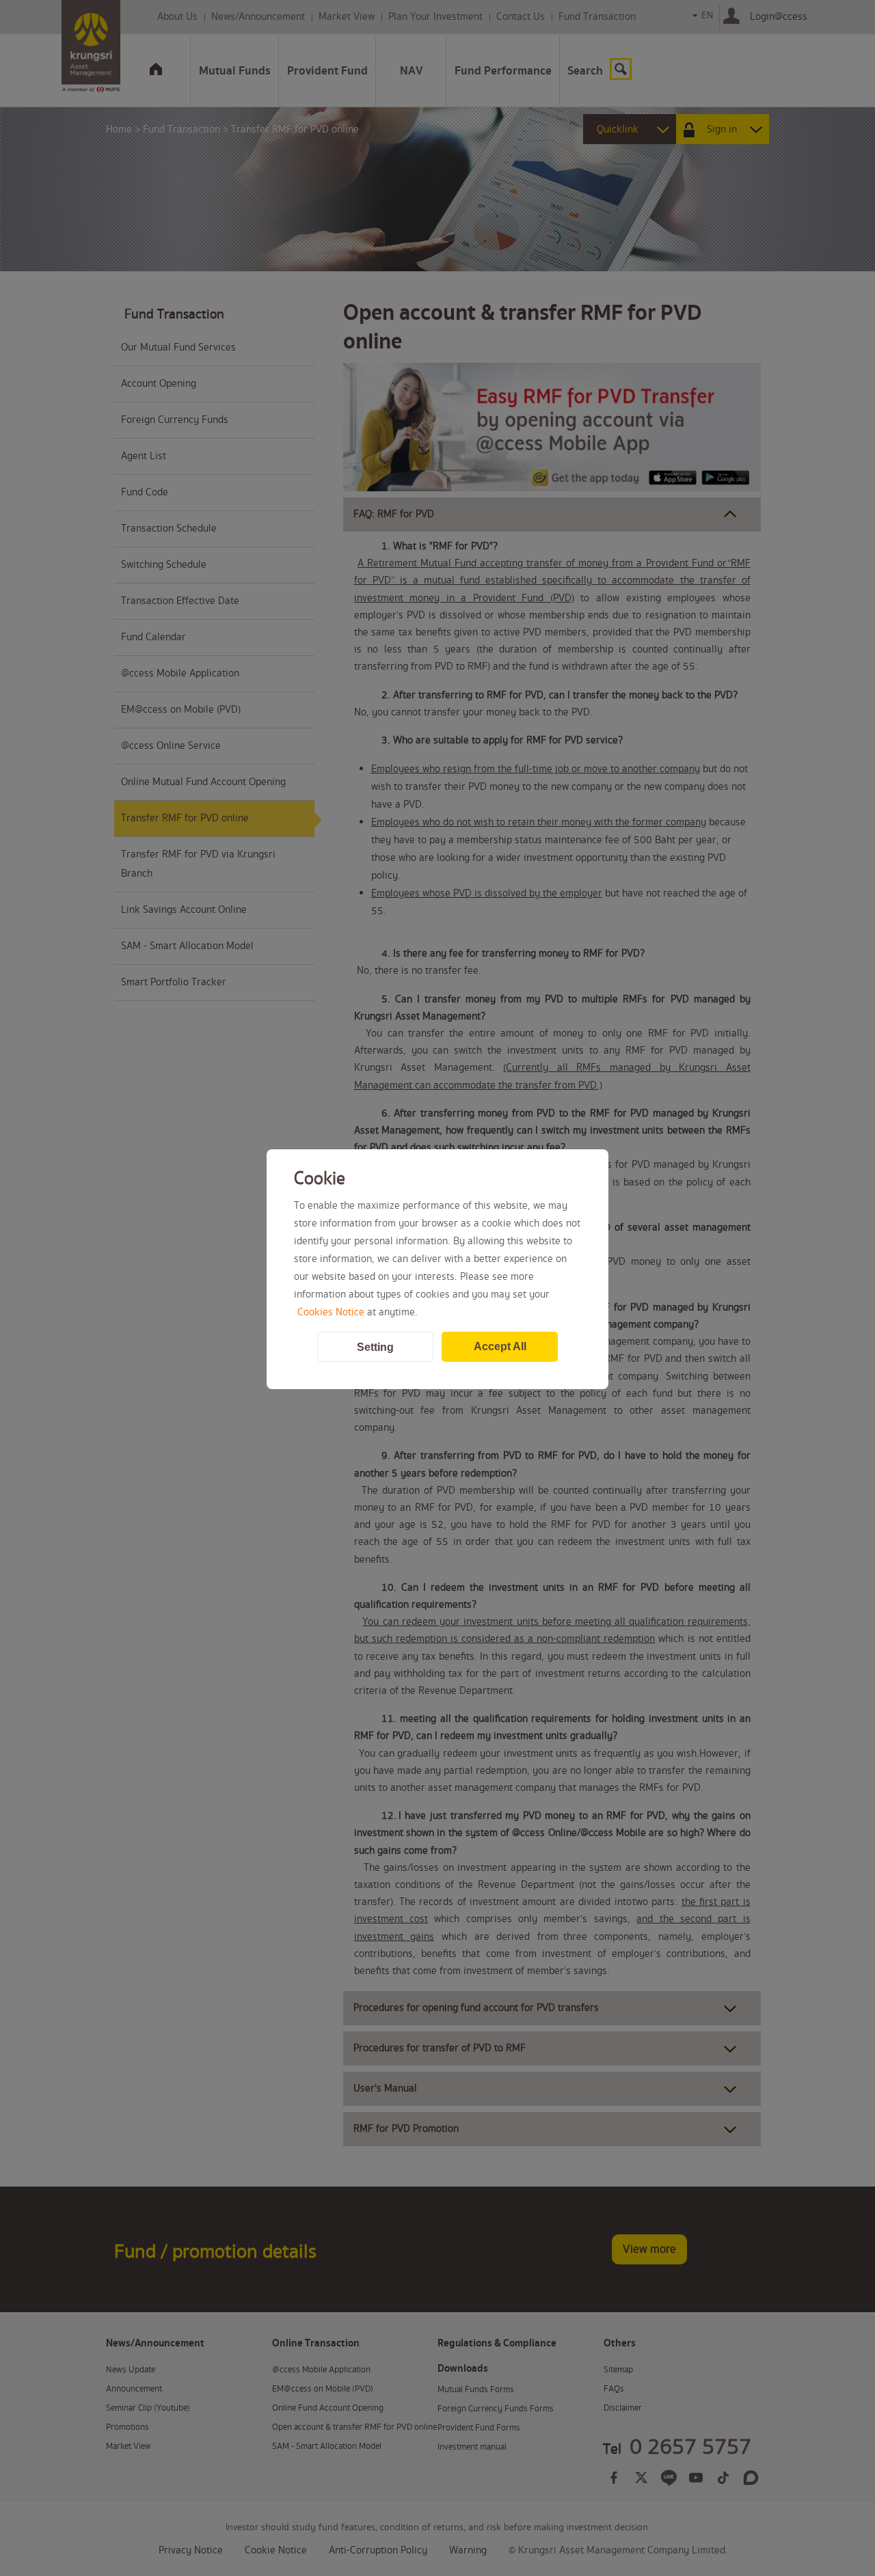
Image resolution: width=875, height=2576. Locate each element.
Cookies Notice (331, 1313)
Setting (375, 1347)
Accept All (500, 1346)
